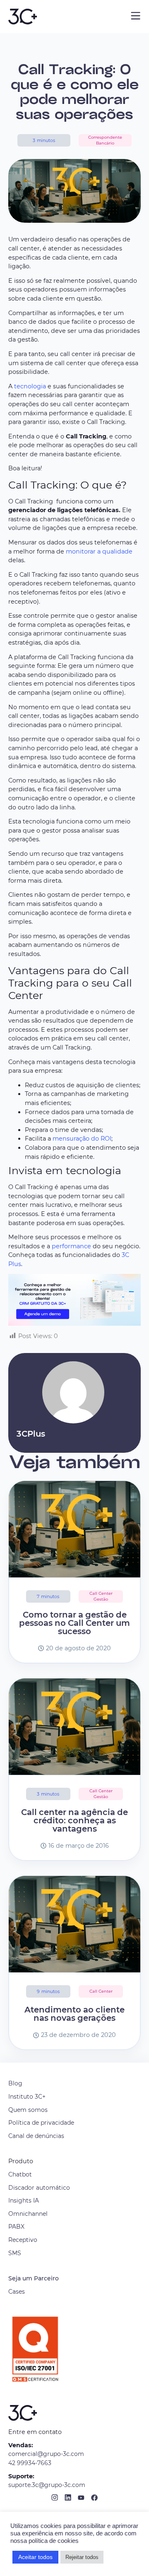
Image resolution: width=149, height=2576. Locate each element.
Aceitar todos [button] (35, 2557)
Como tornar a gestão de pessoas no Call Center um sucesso (74, 1623)
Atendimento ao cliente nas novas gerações (74, 2014)
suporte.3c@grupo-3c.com (47, 2485)
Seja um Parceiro (34, 2278)
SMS (15, 2253)
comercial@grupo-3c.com (46, 2454)
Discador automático (39, 2188)
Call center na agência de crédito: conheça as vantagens (74, 1820)
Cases (17, 2292)
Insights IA (24, 2200)
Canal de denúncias (36, 2136)
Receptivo (23, 2240)
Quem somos (28, 2110)
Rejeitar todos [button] (82, 2557)
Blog (15, 2083)
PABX (16, 2227)
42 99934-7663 (30, 2463)
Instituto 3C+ (27, 2097)
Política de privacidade (41, 2123)
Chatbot (20, 2174)
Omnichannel (28, 2214)
